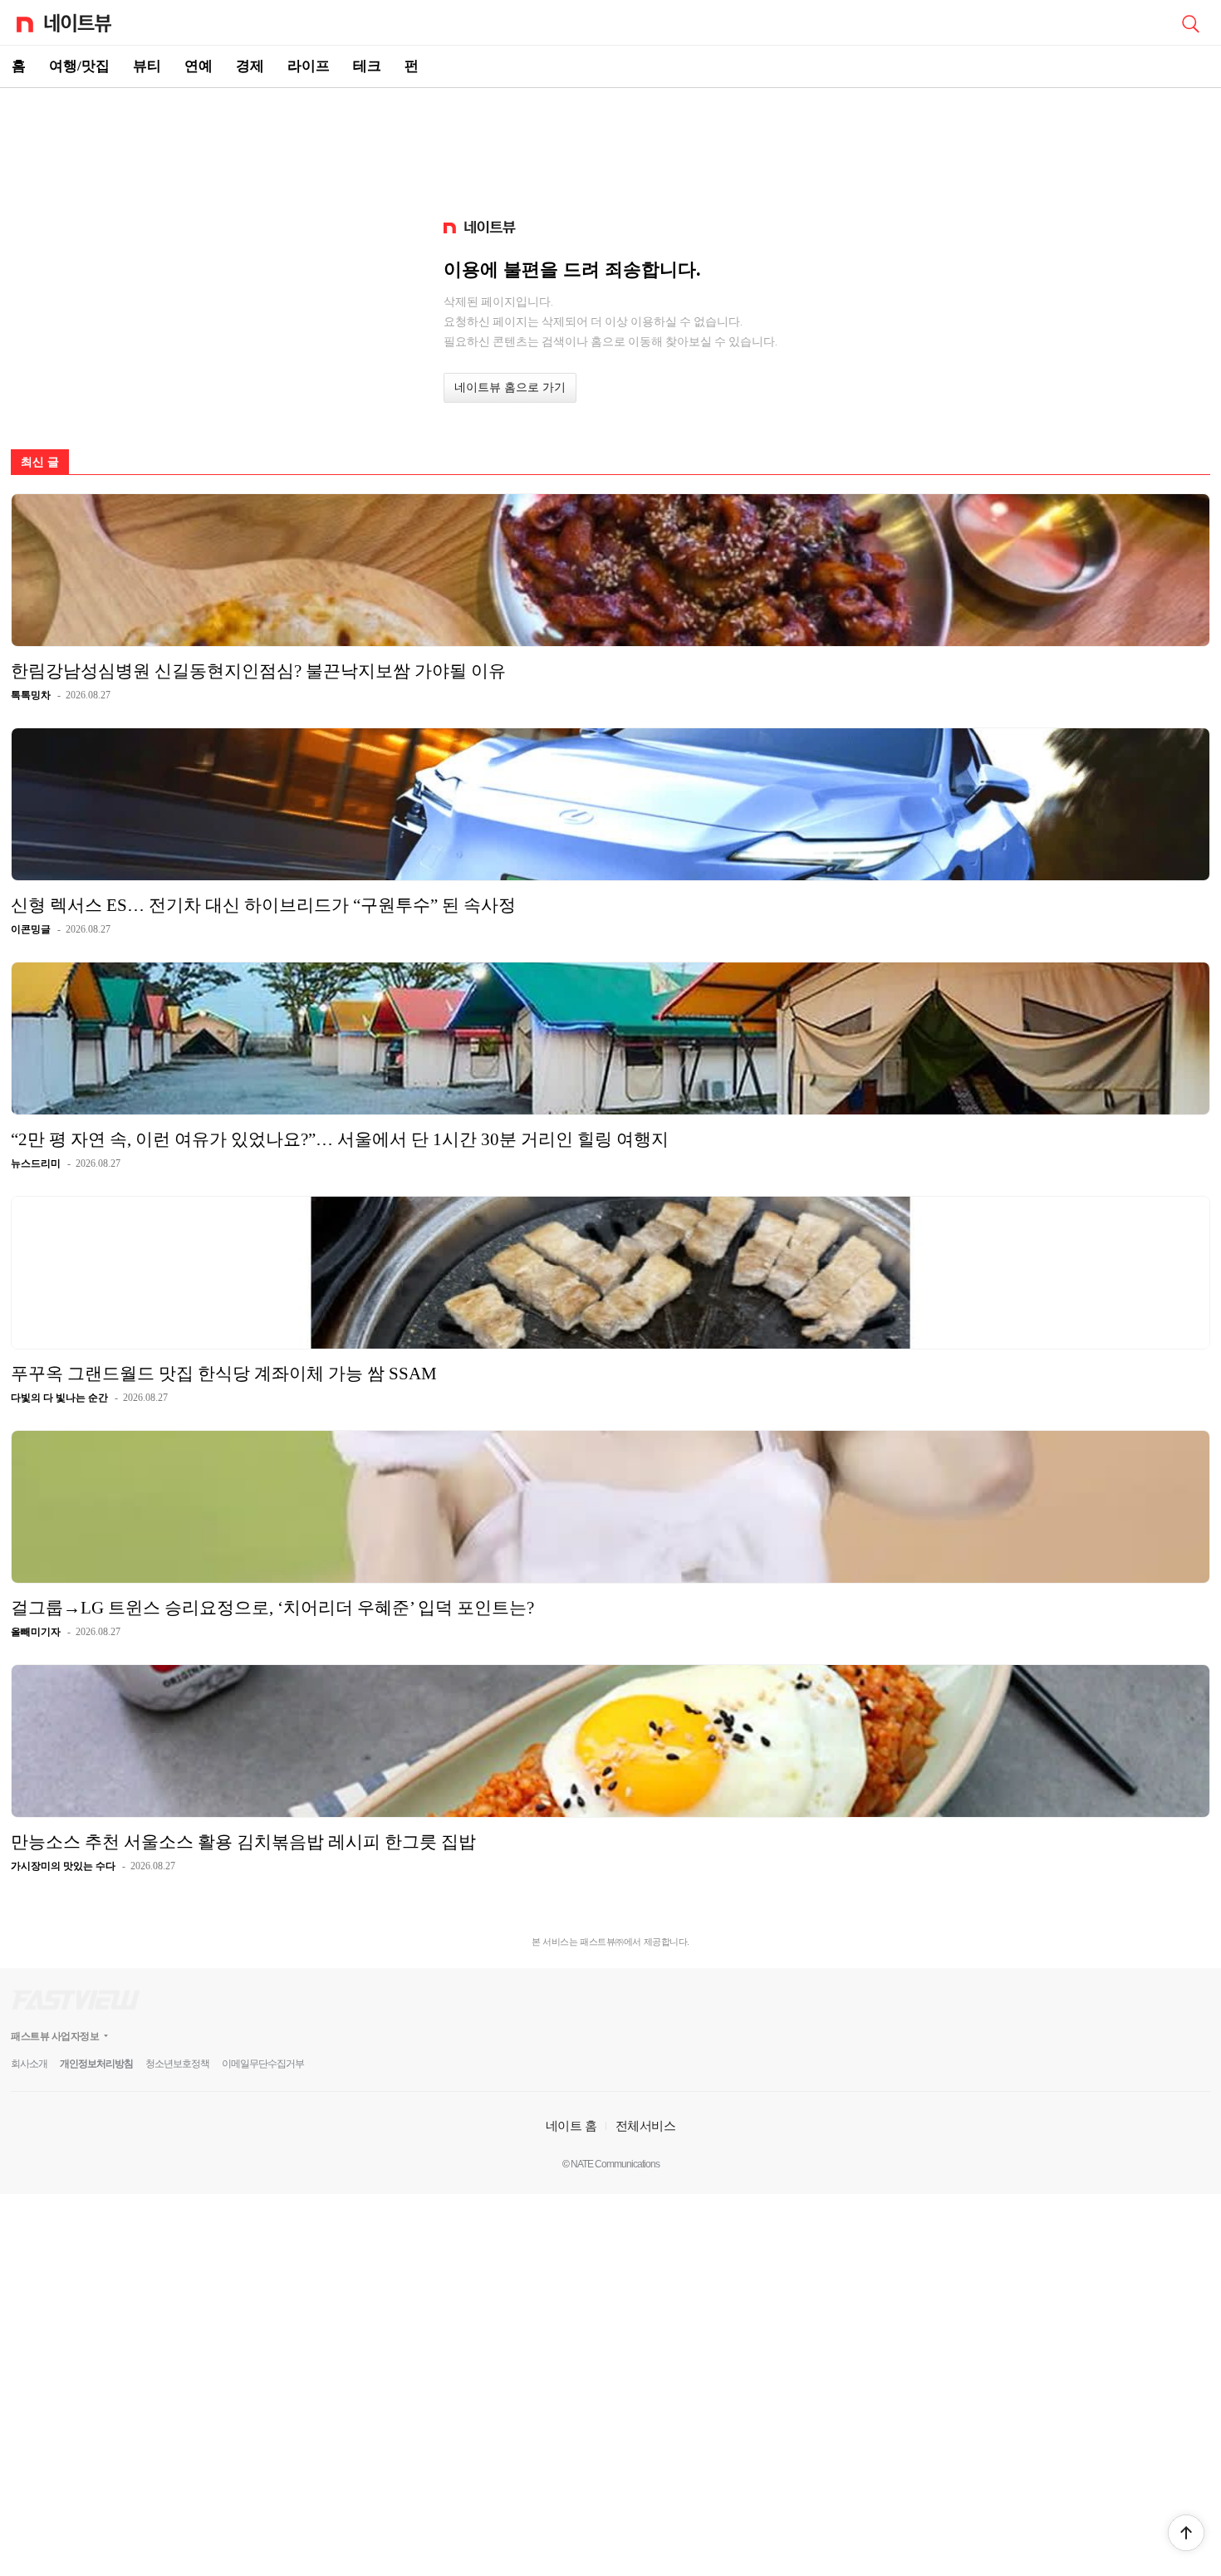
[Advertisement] (610, 146)
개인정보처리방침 (96, 2064)
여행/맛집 (79, 66)
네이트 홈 (571, 2125)
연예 (199, 66)
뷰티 (147, 66)
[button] (1186, 2533)
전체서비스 (646, 2125)
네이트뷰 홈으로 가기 (510, 387)
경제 (250, 66)
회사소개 (29, 2064)
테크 (367, 66)
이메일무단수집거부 (263, 2064)
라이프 (309, 66)
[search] (1190, 22)
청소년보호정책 (177, 2064)
